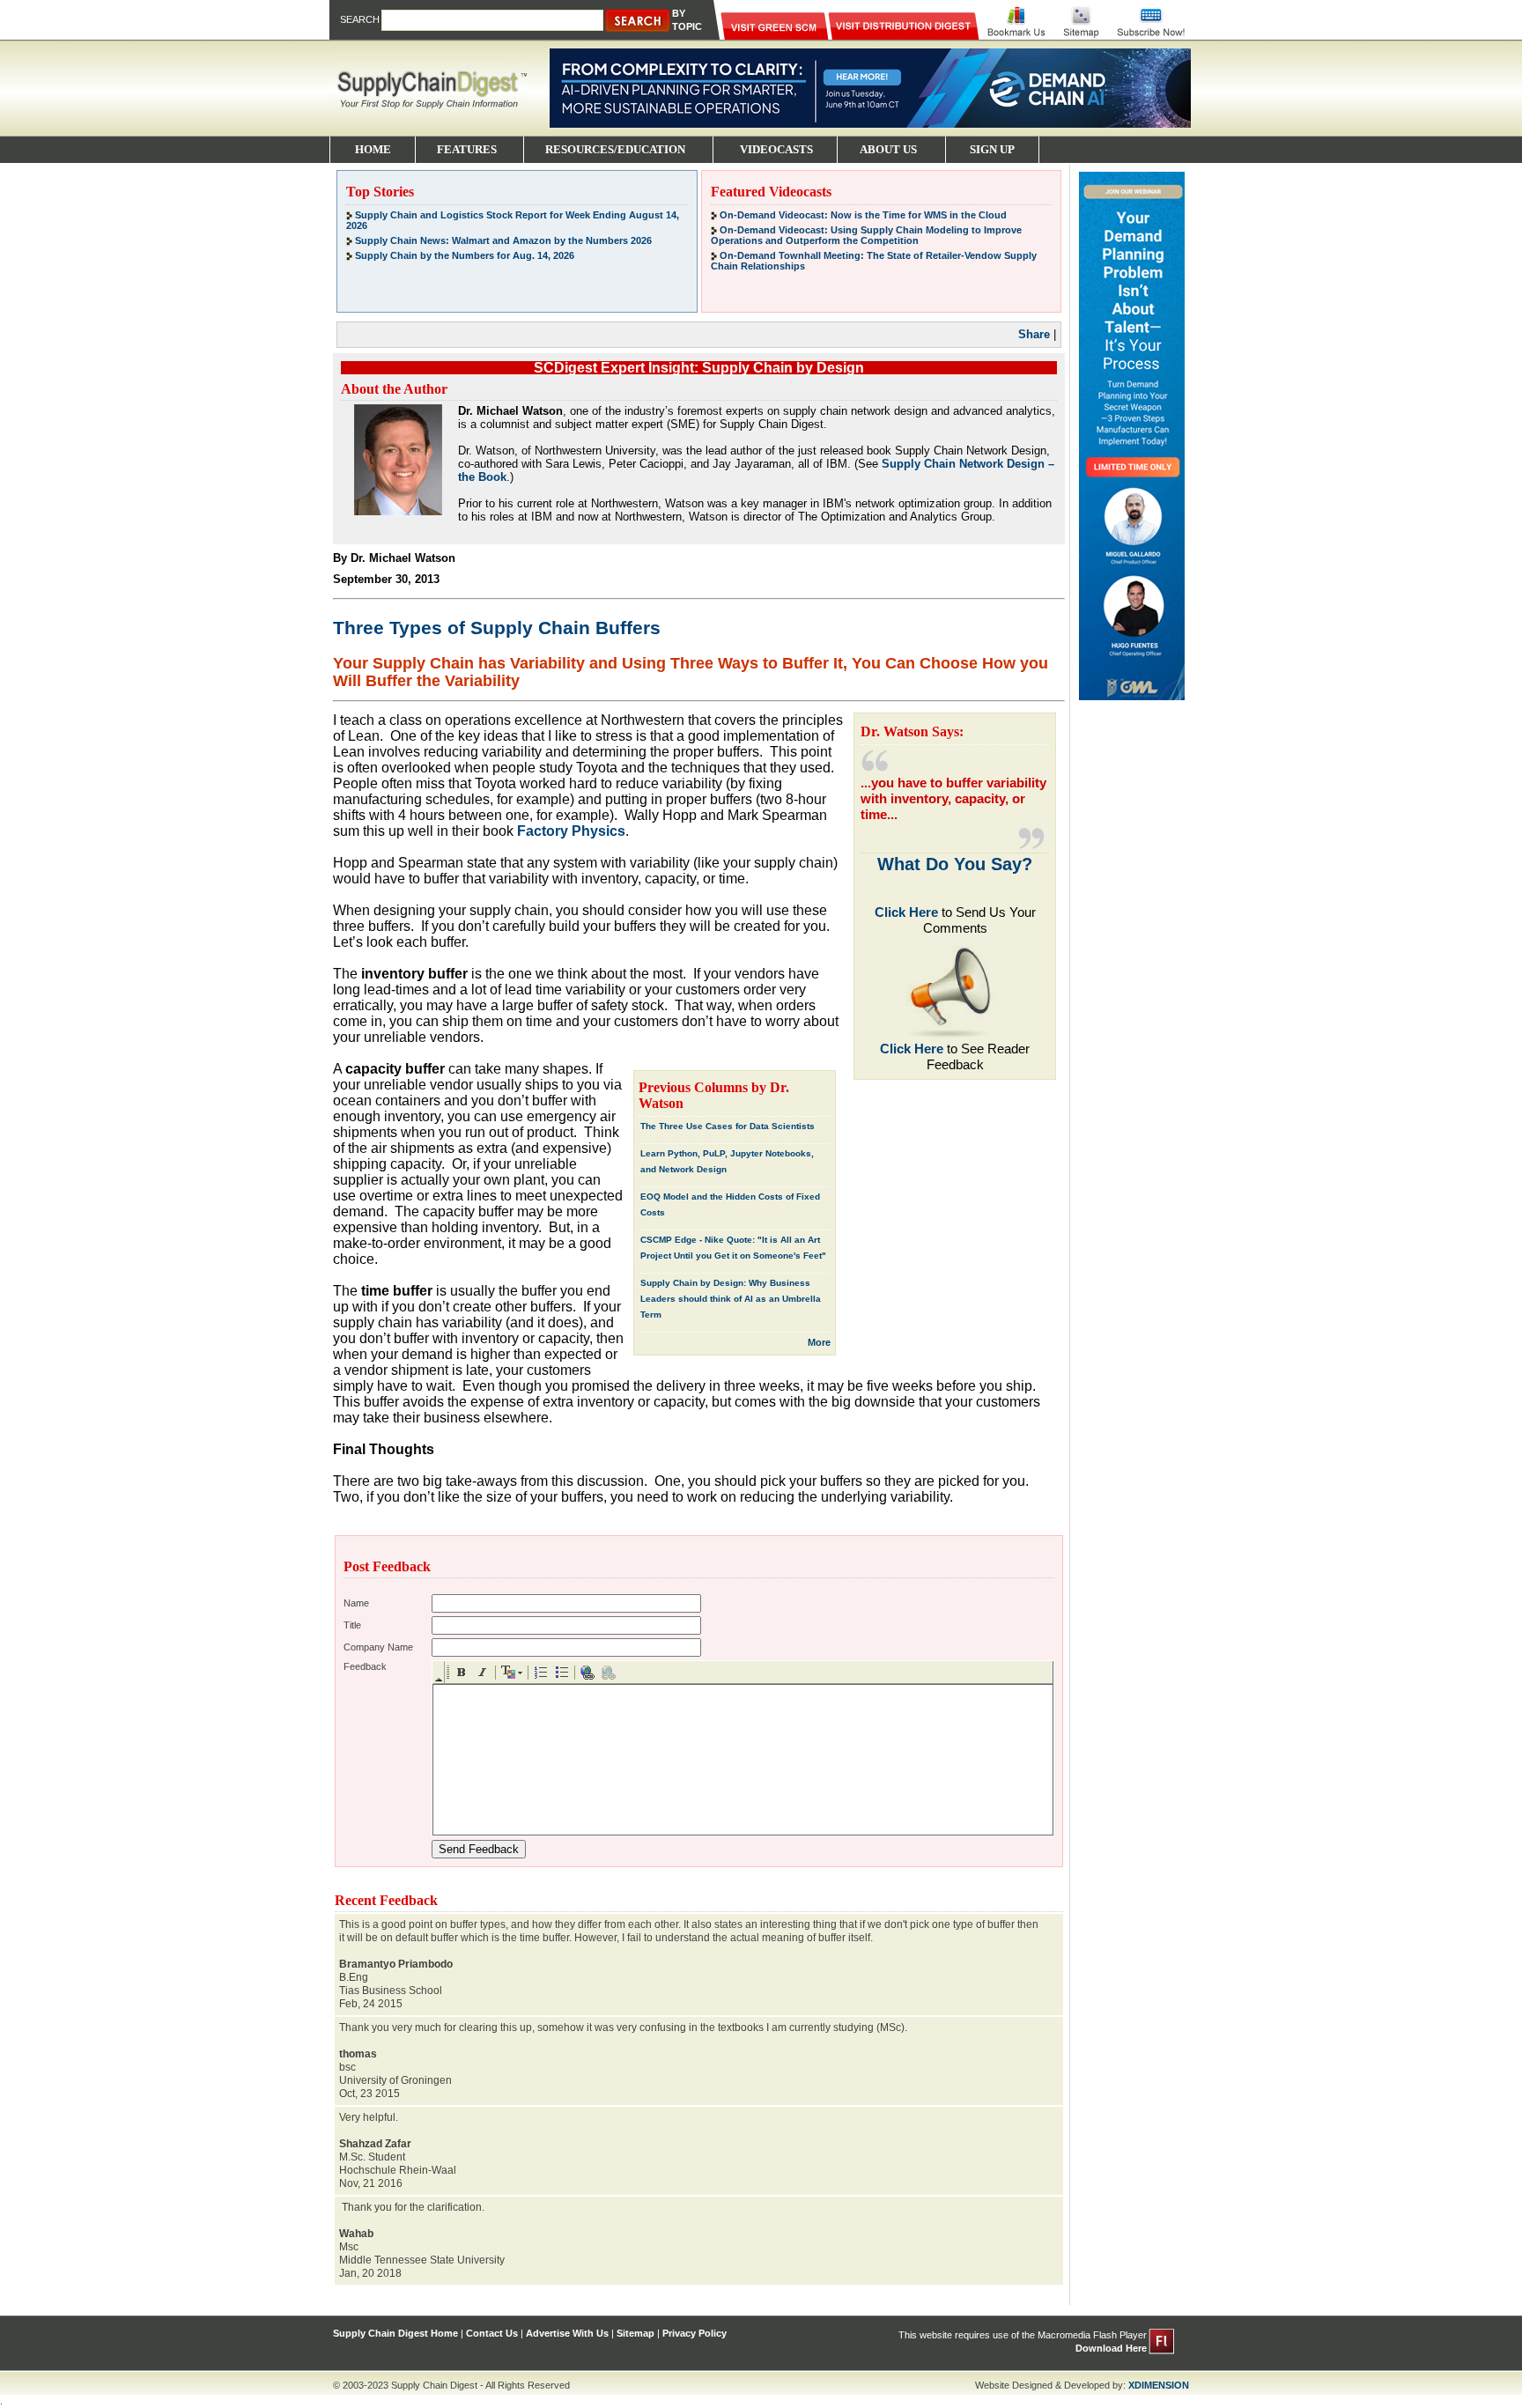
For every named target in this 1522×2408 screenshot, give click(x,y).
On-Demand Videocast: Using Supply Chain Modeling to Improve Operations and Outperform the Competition (866, 235)
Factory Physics (571, 831)
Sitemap (635, 2333)
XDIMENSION (1159, 2385)
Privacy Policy (695, 2333)
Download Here (1111, 2348)
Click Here (906, 912)
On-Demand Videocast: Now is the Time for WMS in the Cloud (863, 215)
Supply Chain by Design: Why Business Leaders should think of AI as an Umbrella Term (731, 1299)
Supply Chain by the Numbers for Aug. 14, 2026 (465, 255)
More (819, 1342)
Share (1034, 334)
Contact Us (492, 2333)
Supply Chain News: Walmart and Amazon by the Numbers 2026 (503, 240)
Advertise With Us (567, 2333)
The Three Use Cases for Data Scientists (728, 1126)
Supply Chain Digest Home (395, 2333)
